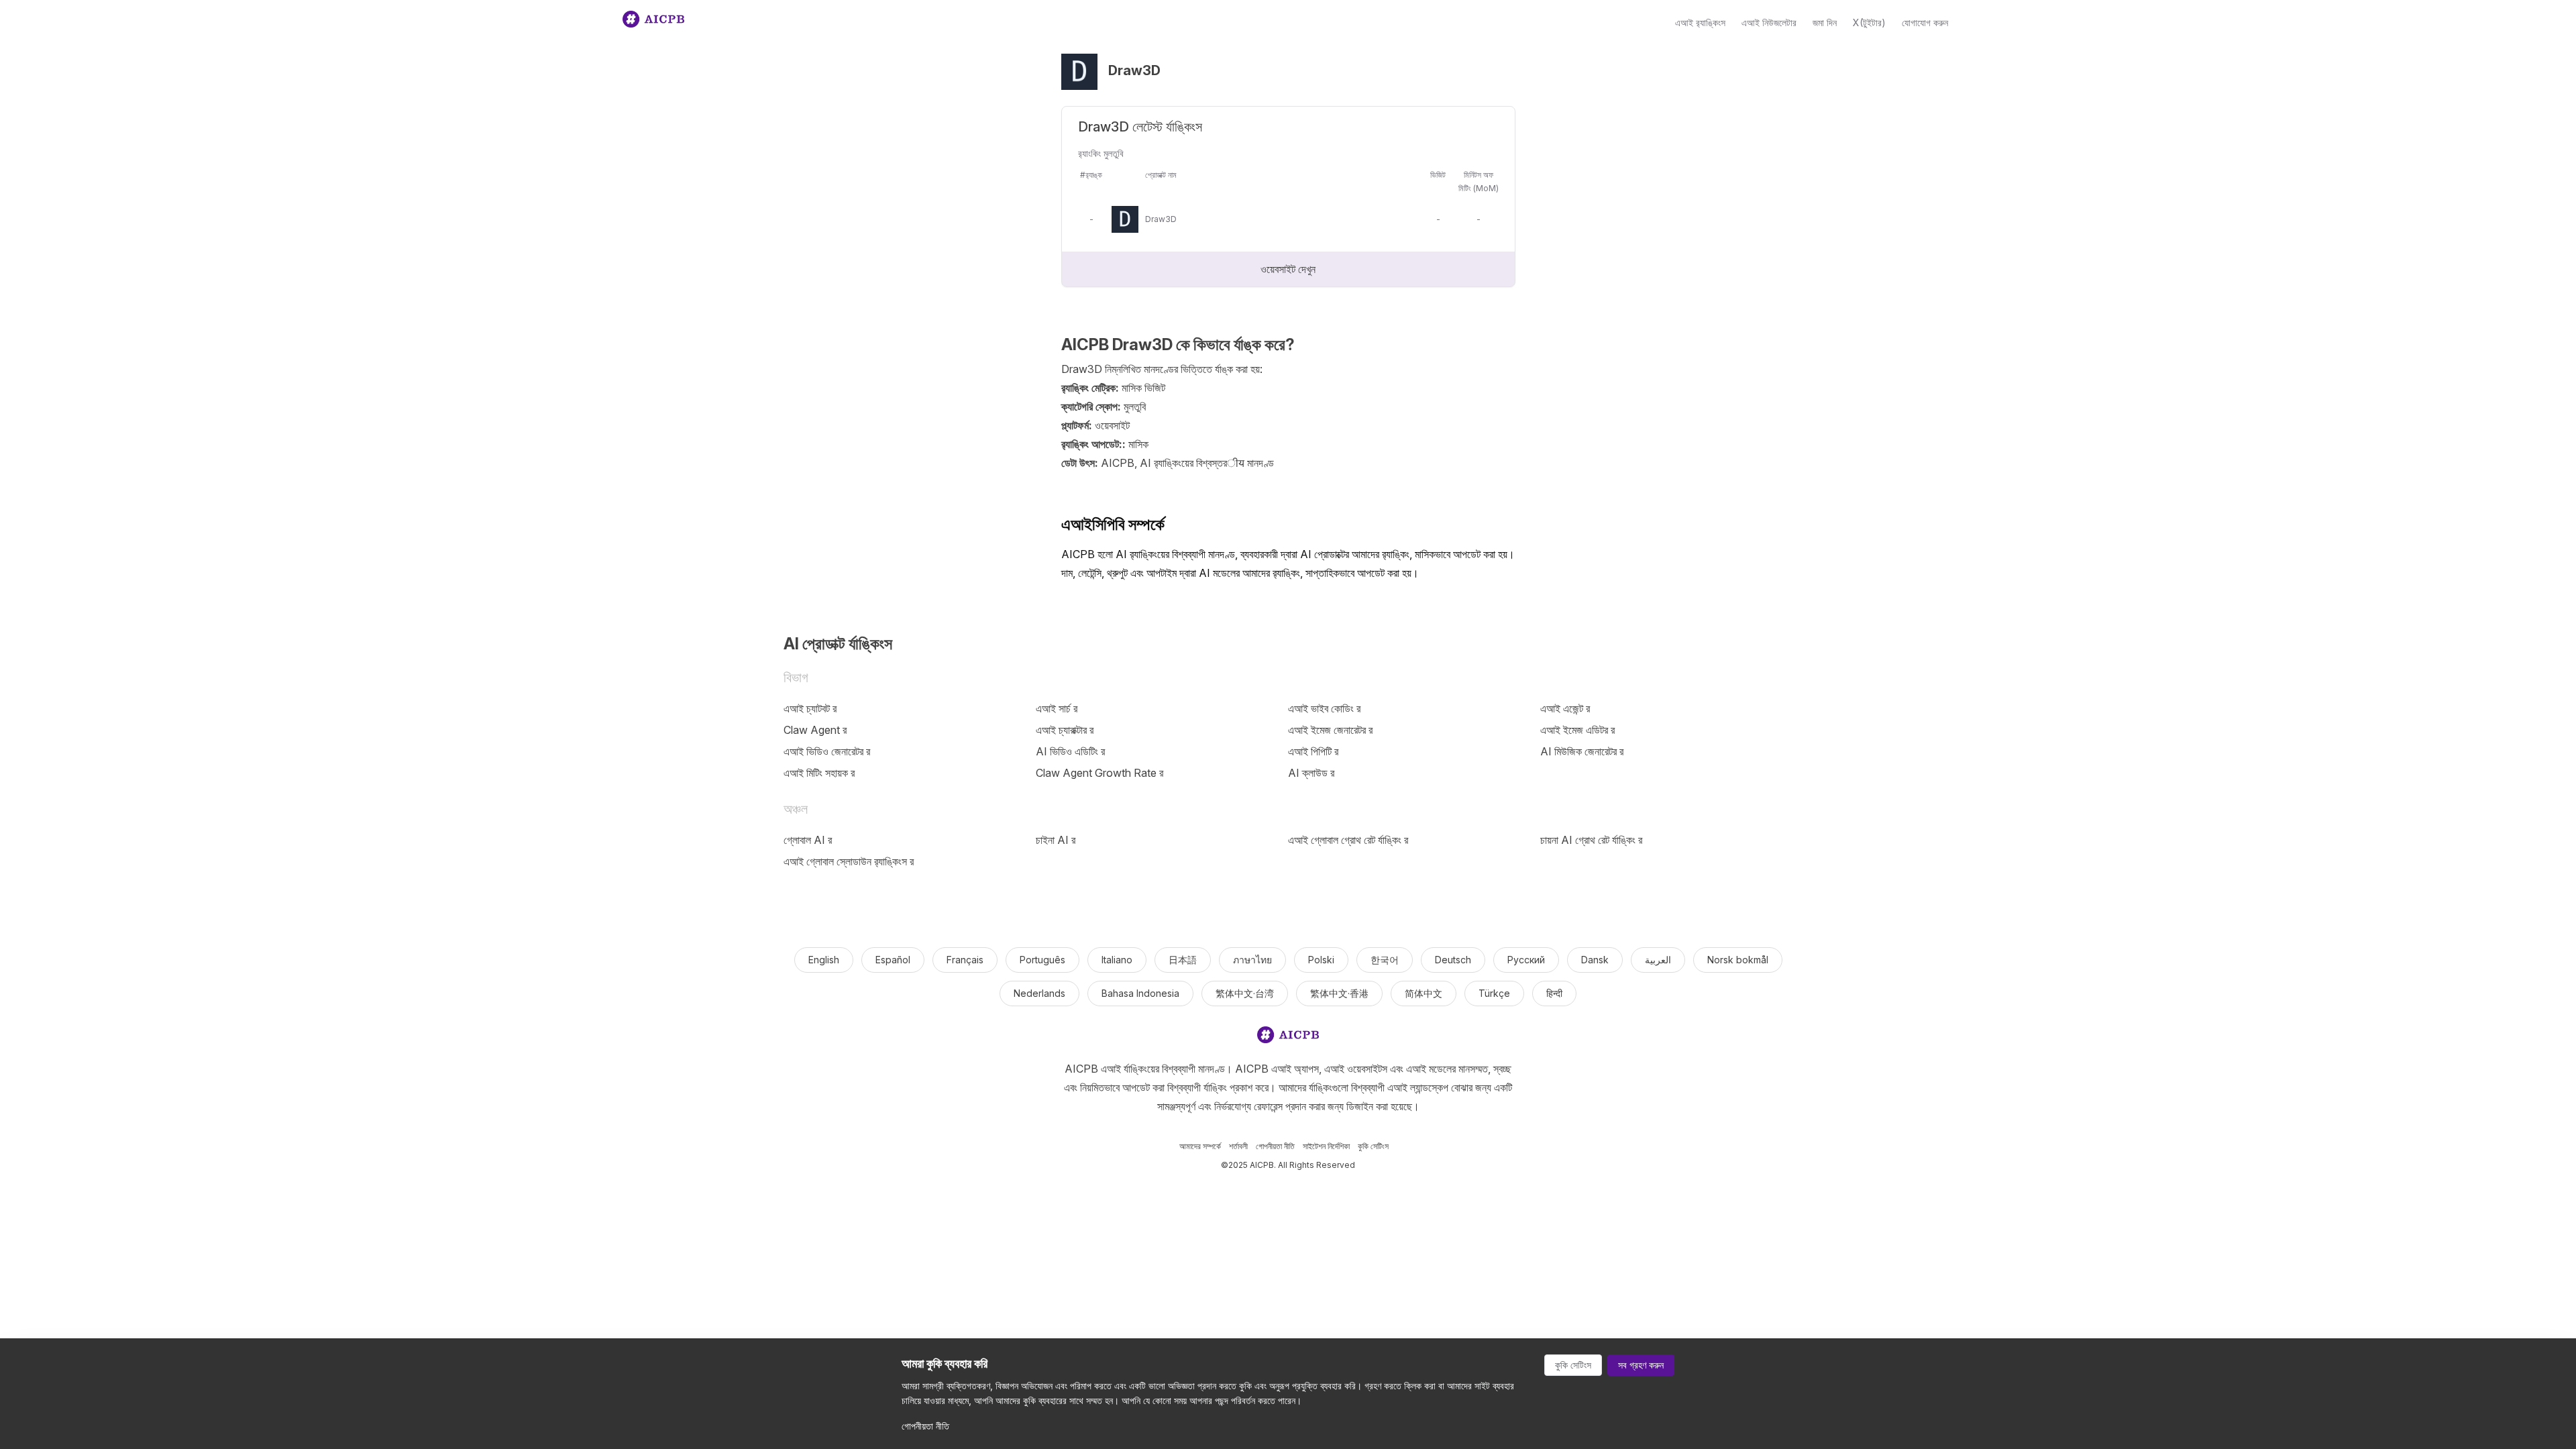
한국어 (1385, 960)
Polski (1321, 960)
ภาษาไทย (1252, 960)
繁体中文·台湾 (1245, 993)
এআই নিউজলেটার (1769, 22)
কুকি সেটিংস (1373, 1146)
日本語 (1183, 960)
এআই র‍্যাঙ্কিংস (1700, 22)
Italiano (1117, 960)
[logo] (1288, 1037)
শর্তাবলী (1238, 1146)
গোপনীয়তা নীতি (1275, 1146)
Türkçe (1494, 993)
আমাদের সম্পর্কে (1200, 1146)
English (824, 960)
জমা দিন (1825, 22)
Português (1042, 960)
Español (893, 960)
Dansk (1595, 960)
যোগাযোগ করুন (1925, 22)
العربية (1658, 960)
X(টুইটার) (1869, 22)
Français (965, 960)
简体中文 (1424, 993)
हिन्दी (1554, 993)
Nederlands (1039, 993)
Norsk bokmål (1738, 960)
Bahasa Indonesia (1140, 993)
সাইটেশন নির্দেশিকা (1326, 1146)
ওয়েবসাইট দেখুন (1288, 269)
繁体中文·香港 (1339, 993)
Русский (1526, 960)
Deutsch (1453, 960)
